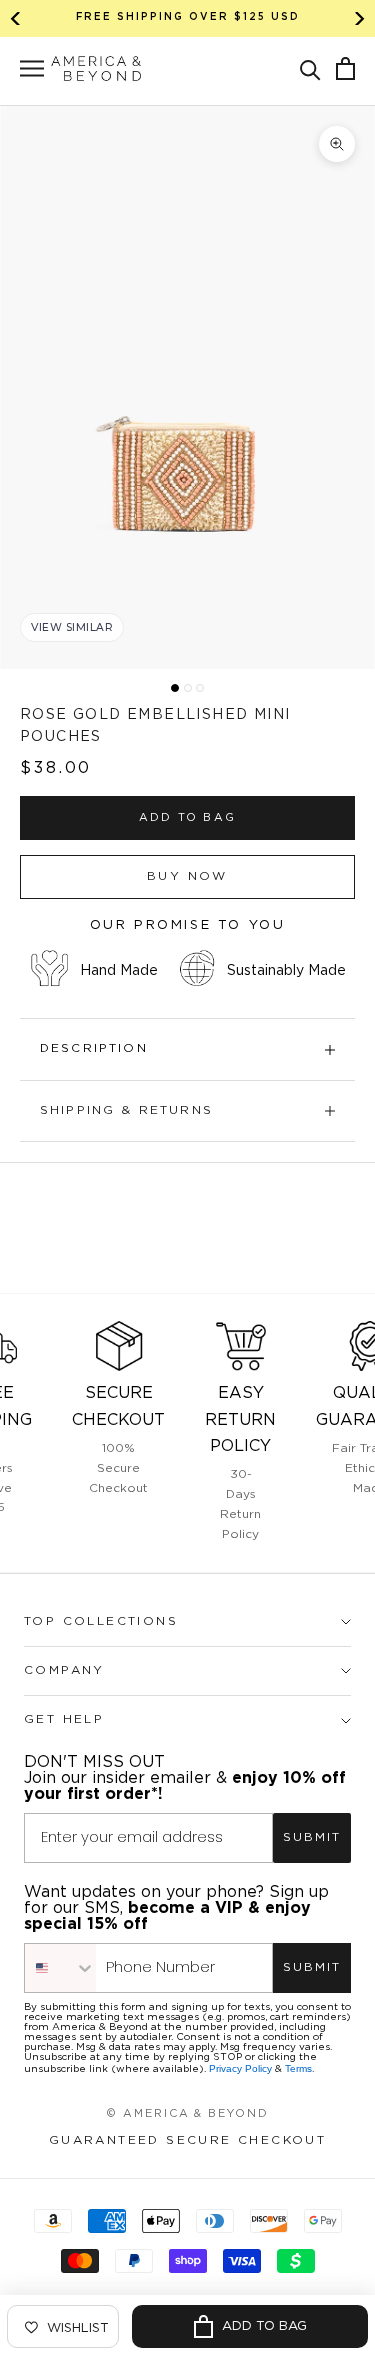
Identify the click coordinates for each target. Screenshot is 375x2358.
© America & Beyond (188, 2114)
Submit (312, 1837)
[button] (310, 68)
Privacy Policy (240, 2068)
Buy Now (187, 876)
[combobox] (60, 1968)
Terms (298, 2068)
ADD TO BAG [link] (187, 818)
